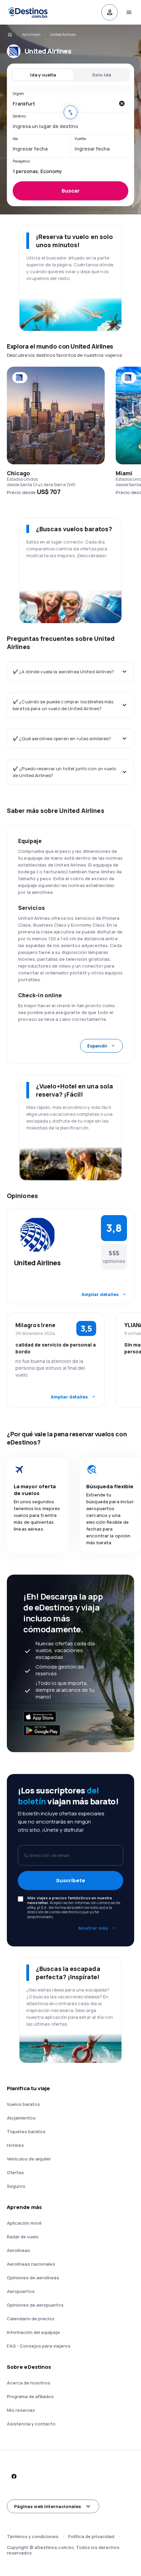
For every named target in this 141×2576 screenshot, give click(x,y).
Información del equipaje (33, 2332)
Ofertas (15, 2172)
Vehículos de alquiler (29, 2159)
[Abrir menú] (129, 12)
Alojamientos (21, 2118)
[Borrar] (121, 103)
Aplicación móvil (24, 2223)
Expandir (97, 1046)
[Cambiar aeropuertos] (70, 112)
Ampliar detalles (100, 1294)
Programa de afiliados (30, 2396)
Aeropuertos (21, 2291)
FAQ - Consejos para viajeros (39, 2346)
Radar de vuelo (23, 2237)
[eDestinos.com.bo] (10, 34)
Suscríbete (71, 1880)
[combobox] (64, 103)
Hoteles (15, 2145)
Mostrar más (93, 1928)
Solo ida (101, 75)
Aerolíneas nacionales (31, 2264)
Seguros (16, 2186)
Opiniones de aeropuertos (35, 2305)
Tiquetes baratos (26, 2131)
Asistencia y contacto (31, 2424)
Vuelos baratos (23, 2104)
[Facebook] (14, 2476)
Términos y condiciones (33, 2536)
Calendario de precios (31, 2319)
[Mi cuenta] (110, 12)
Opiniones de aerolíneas (33, 2278)
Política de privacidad (91, 2536)
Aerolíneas (31, 34)
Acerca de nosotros (29, 2383)
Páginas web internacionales (48, 2506)
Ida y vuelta (43, 75)
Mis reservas (21, 2410)
